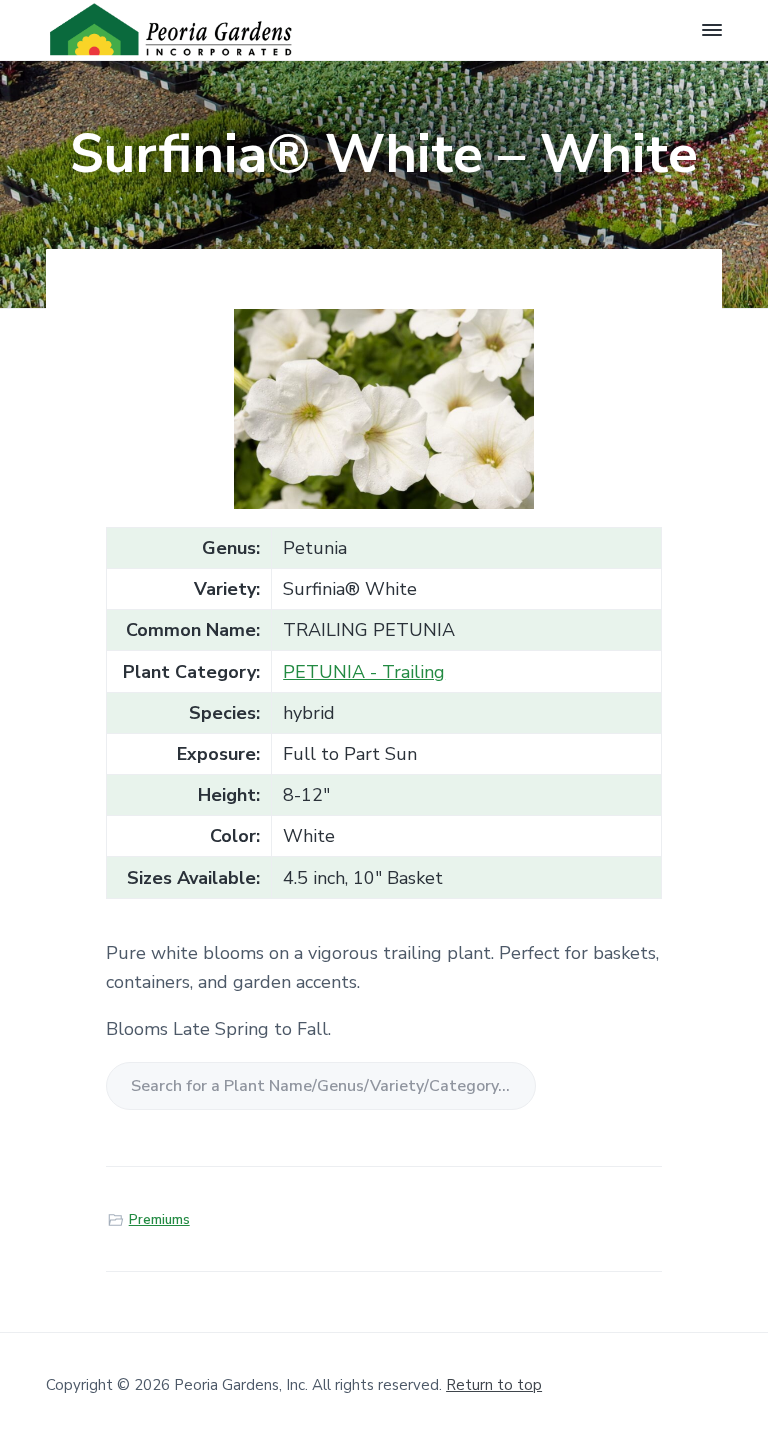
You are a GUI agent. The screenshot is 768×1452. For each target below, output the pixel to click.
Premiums (159, 1220)
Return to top (494, 1385)
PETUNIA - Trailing (364, 672)
